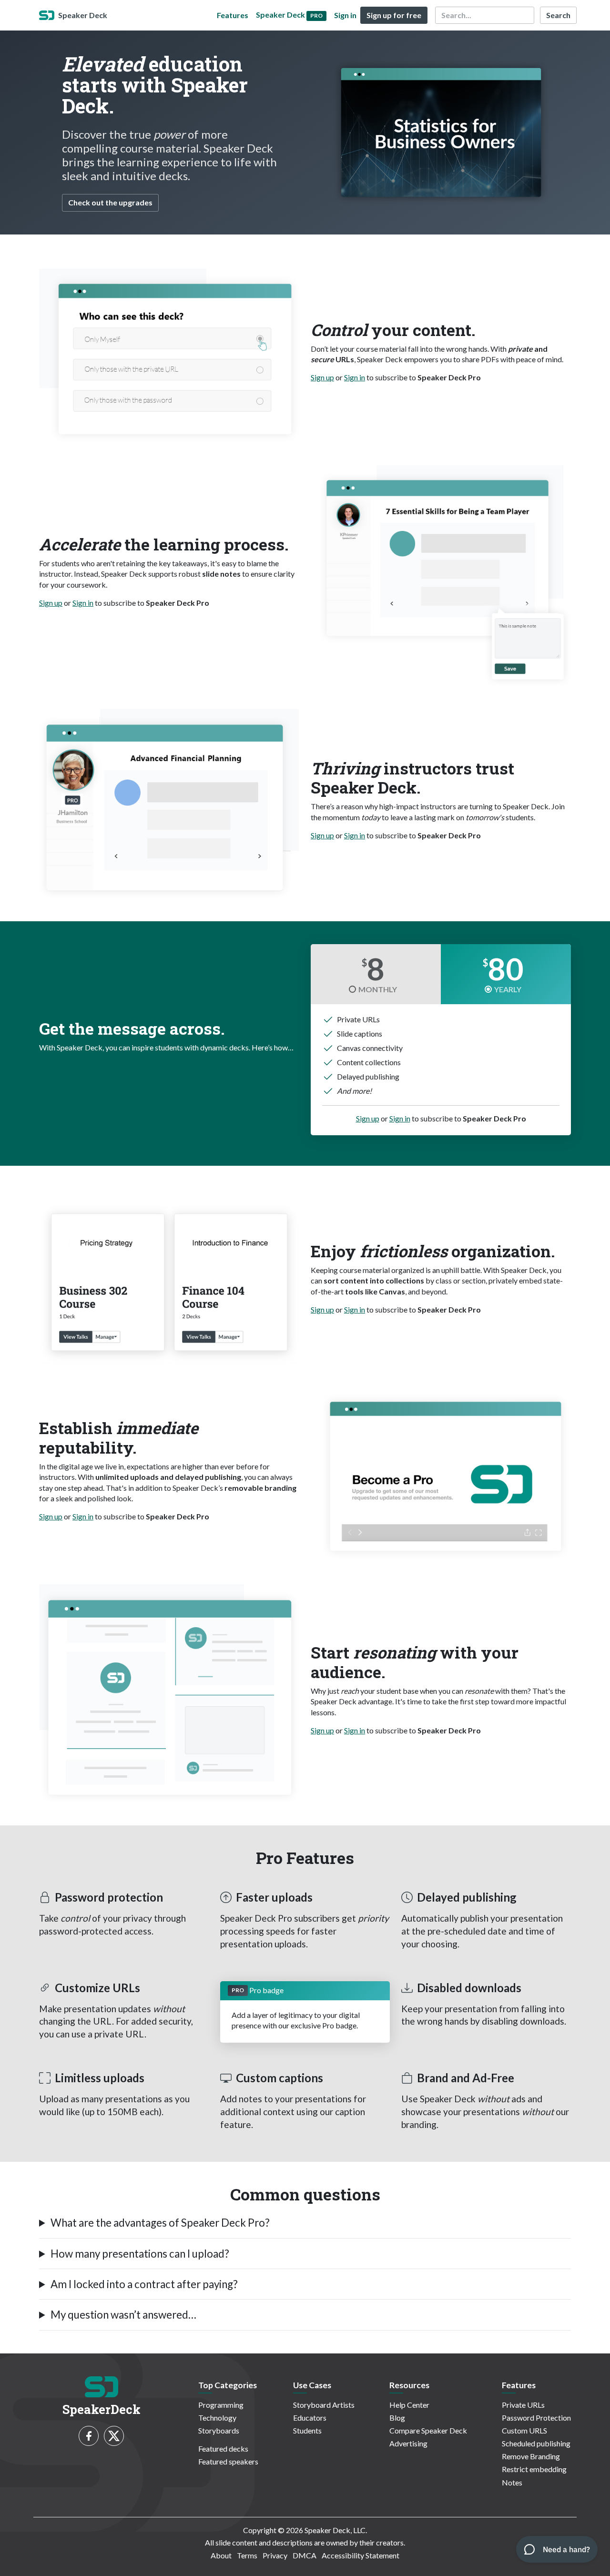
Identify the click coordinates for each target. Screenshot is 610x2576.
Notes (512, 2482)
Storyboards (219, 2430)
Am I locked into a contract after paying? (144, 2284)
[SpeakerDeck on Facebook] (89, 2436)
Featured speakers (228, 2461)
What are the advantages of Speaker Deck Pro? (160, 2223)
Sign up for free (394, 15)
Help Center (409, 2405)
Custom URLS (524, 2430)
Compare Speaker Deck (428, 2430)
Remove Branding (531, 2456)
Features (233, 15)
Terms (247, 2555)
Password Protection (536, 2418)
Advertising (408, 2443)
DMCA (305, 2555)
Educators (310, 2418)
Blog (397, 2418)
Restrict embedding (534, 2469)
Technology (217, 2418)
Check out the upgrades (110, 202)
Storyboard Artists (324, 2405)
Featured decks (223, 2449)
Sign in (345, 15)
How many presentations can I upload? (140, 2254)
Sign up (322, 377)
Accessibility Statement (361, 2555)
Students (307, 2430)
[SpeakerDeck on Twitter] (114, 2436)
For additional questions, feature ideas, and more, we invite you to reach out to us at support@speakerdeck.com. (220, 2319)
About (221, 2555)
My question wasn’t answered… (123, 2315)
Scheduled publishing (536, 2443)
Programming (221, 2405)
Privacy (275, 2555)
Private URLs (523, 2405)
